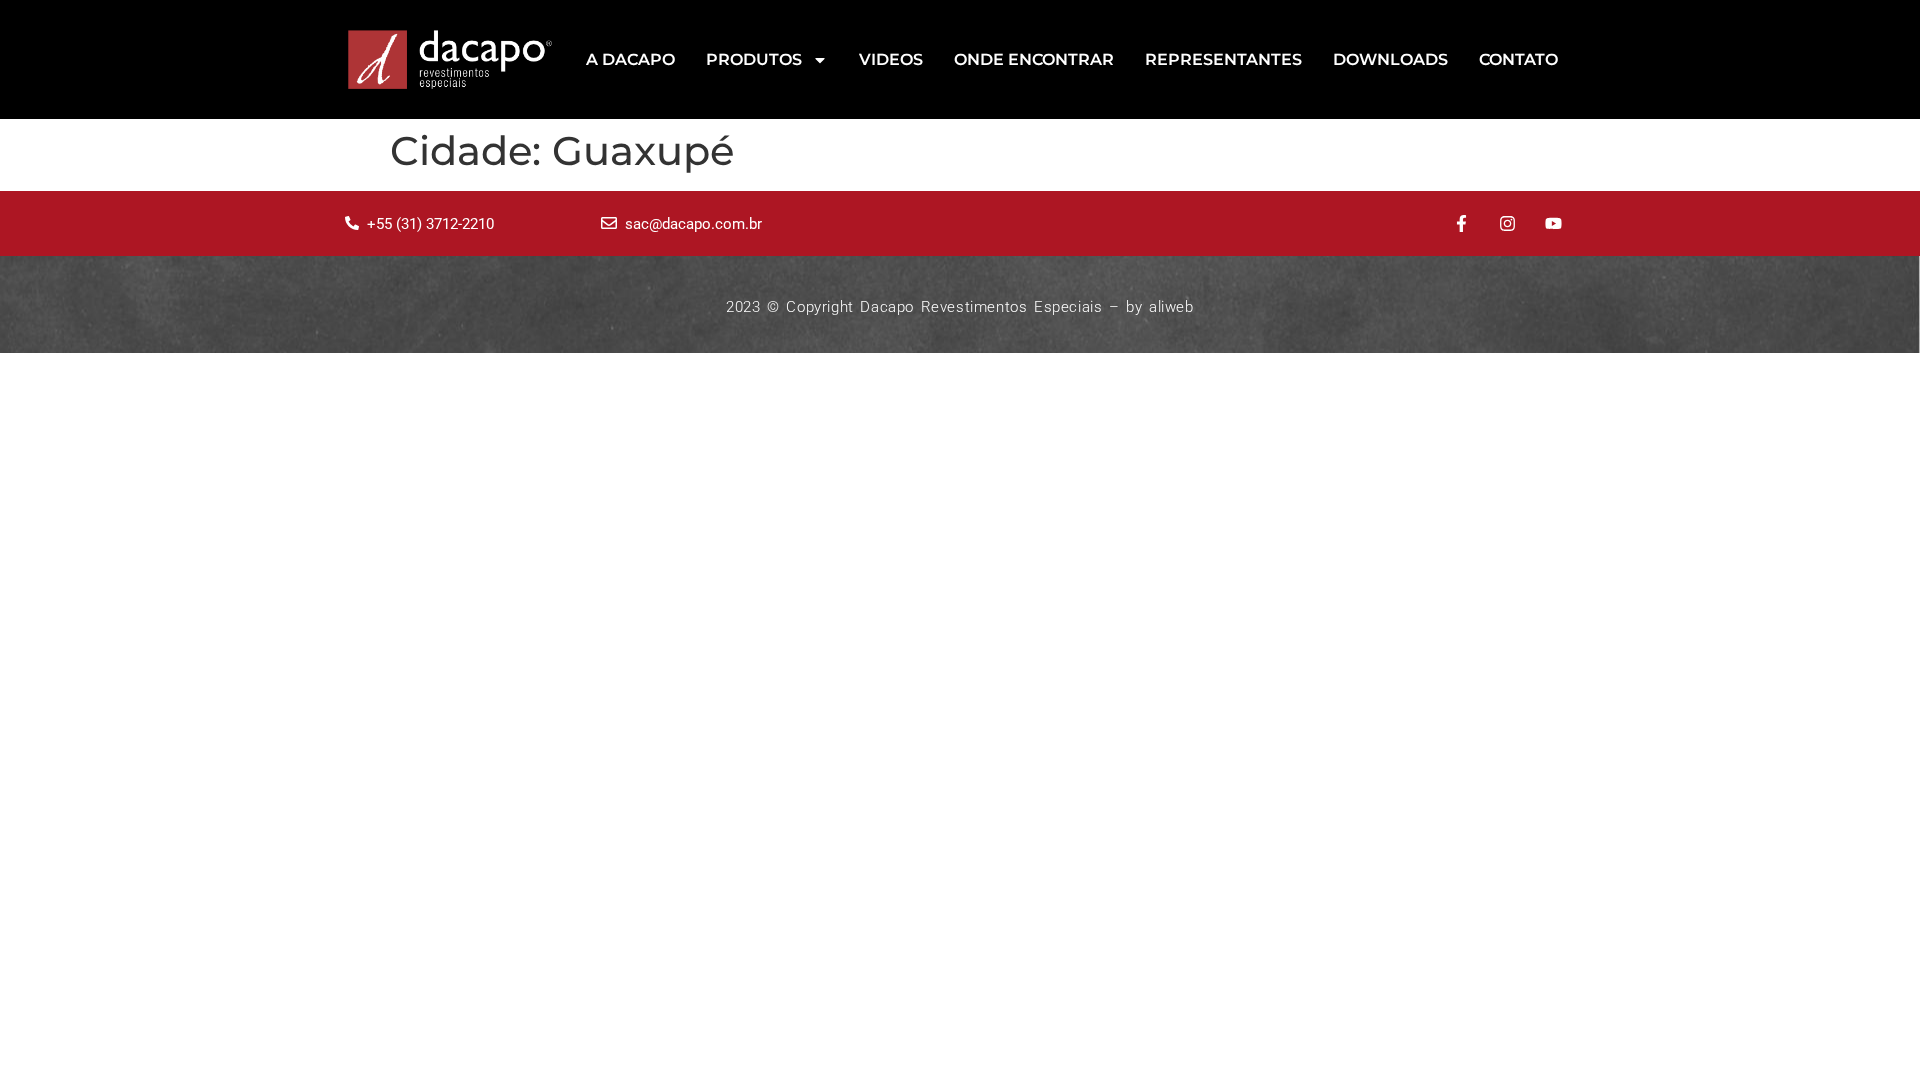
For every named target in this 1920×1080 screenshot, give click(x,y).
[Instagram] (1507, 224)
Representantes (1223, 59)
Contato (1518, 59)
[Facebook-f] (1462, 224)
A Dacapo (630, 59)
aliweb (1171, 307)
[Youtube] (1553, 224)
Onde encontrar (1034, 59)
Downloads (1390, 59)
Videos (891, 59)
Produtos (754, 59)
